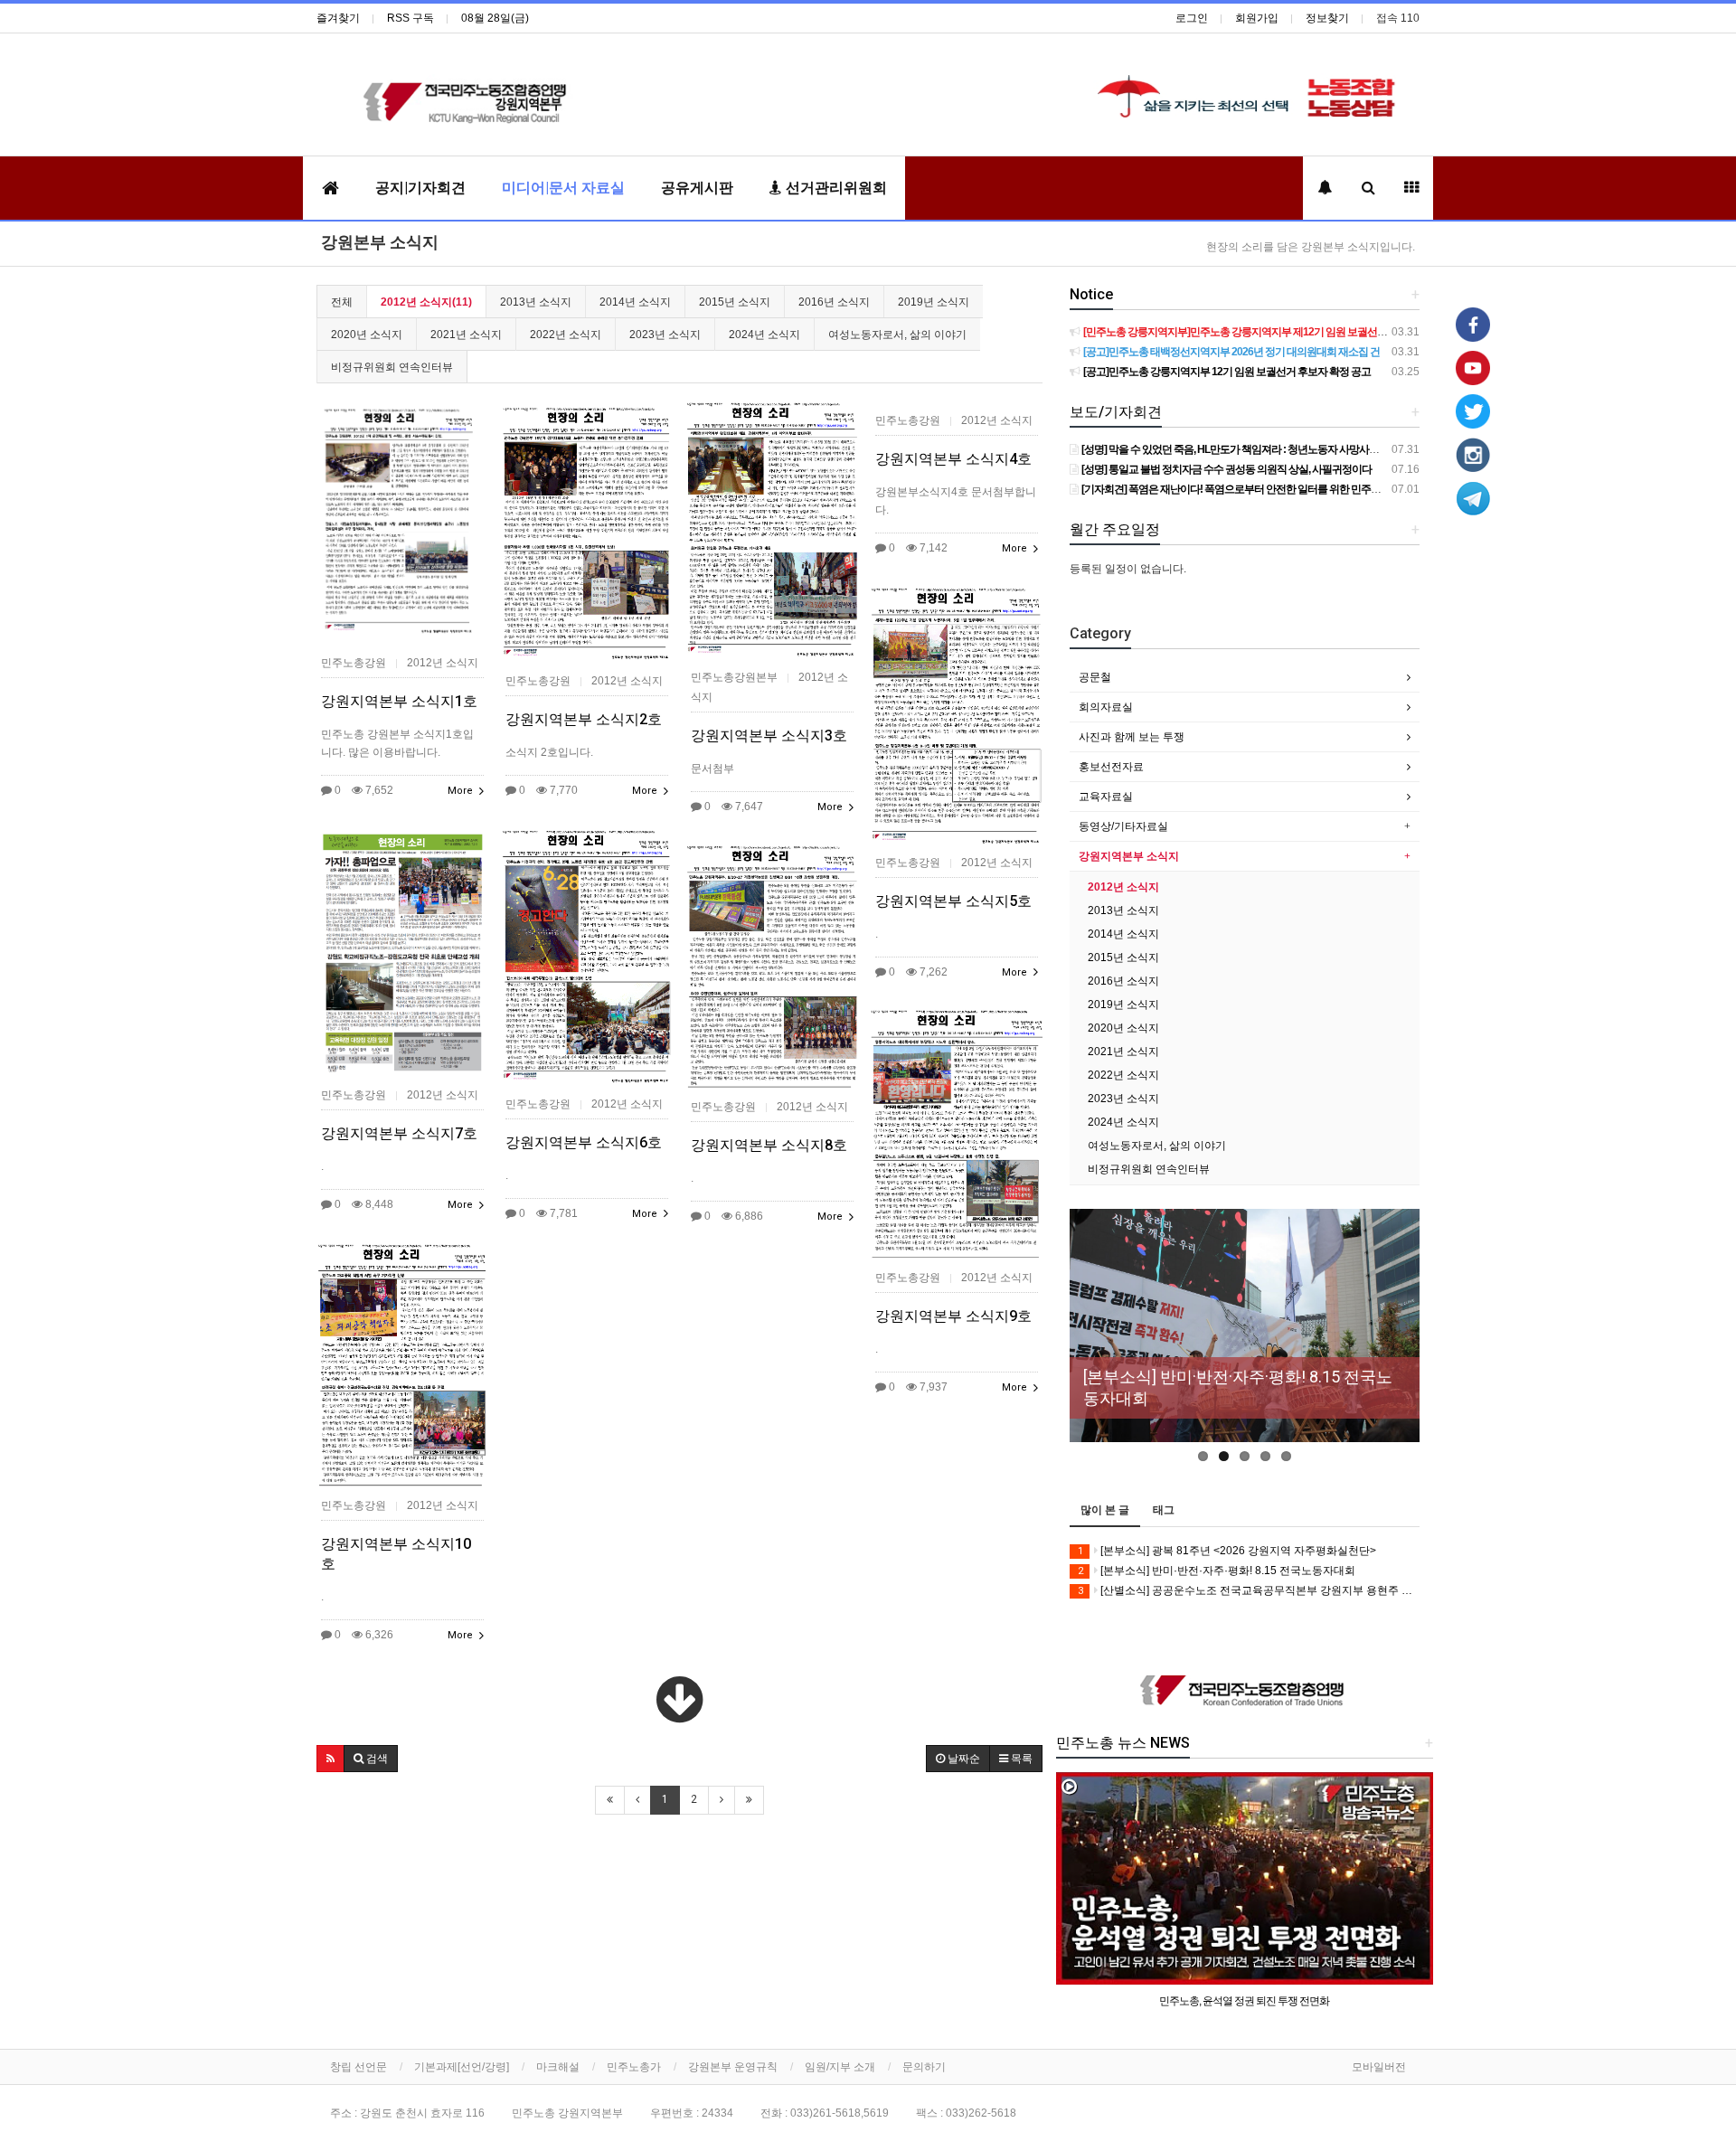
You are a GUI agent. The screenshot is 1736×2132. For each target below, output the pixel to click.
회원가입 (1257, 18)
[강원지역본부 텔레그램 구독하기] (1473, 497)
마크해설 (558, 2067)
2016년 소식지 (834, 302)
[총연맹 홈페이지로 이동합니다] (1245, 1691)
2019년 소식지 (934, 302)
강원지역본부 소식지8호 (769, 1145)
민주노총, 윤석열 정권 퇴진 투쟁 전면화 (1244, 2001)
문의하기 (924, 2067)
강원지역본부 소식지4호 (953, 459)
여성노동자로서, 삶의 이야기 (897, 335)
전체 (342, 302)
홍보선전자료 (1111, 767)
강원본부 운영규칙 (733, 2067)
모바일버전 (1379, 2067)
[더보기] (679, 1700)
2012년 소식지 (1123, 887)
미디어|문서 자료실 (563, 188)
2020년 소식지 (367, 335)
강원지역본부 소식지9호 (953, 1316)
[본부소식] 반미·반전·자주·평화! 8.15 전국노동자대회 (1217, 1571)
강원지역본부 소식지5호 (953, 901)
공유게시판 (697, 188)
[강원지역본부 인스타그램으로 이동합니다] (1473, 454)
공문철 (1095, 677)
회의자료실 (1106, 707)
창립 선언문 (359, 2067)
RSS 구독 (410, 18)
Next (1406, 1340)
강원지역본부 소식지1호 (399, 701)
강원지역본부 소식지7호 (399, 1133)
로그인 (1192, 18)
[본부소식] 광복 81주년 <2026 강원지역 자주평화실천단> (1227, 1551)
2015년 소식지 (735, 302)
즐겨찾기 (338, 18)
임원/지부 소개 (840, 2067)
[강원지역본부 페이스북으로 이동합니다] (1473, 324)
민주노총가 (634, 2067)
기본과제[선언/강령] (462, 2067)
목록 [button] (1020, 1759)
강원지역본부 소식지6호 (584, 1142)
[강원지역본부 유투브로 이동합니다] (1473, 367)
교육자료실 (1106, 797)
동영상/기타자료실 (1123, 826)
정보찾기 (1327, 18)
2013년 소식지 (536, 302)
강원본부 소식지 (380, 242)
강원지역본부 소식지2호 (584, 719)
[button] (330, 1759)
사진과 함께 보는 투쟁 (1132, 737)
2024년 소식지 (764, 335)
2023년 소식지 (665, 335)
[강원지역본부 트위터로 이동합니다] (1473, 410)
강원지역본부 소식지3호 (769, 736)
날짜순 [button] (962, 1759)
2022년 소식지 (566, 335)
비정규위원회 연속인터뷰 (392, 367)
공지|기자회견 (420, 188)
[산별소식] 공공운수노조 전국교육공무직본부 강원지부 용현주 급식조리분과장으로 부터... (1249, 1590)
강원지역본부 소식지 (1129, 856)
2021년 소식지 (466, 335)
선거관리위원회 (835, 188)
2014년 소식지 (635, 302)
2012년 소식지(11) (426, 302)
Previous (1083, 1340)
